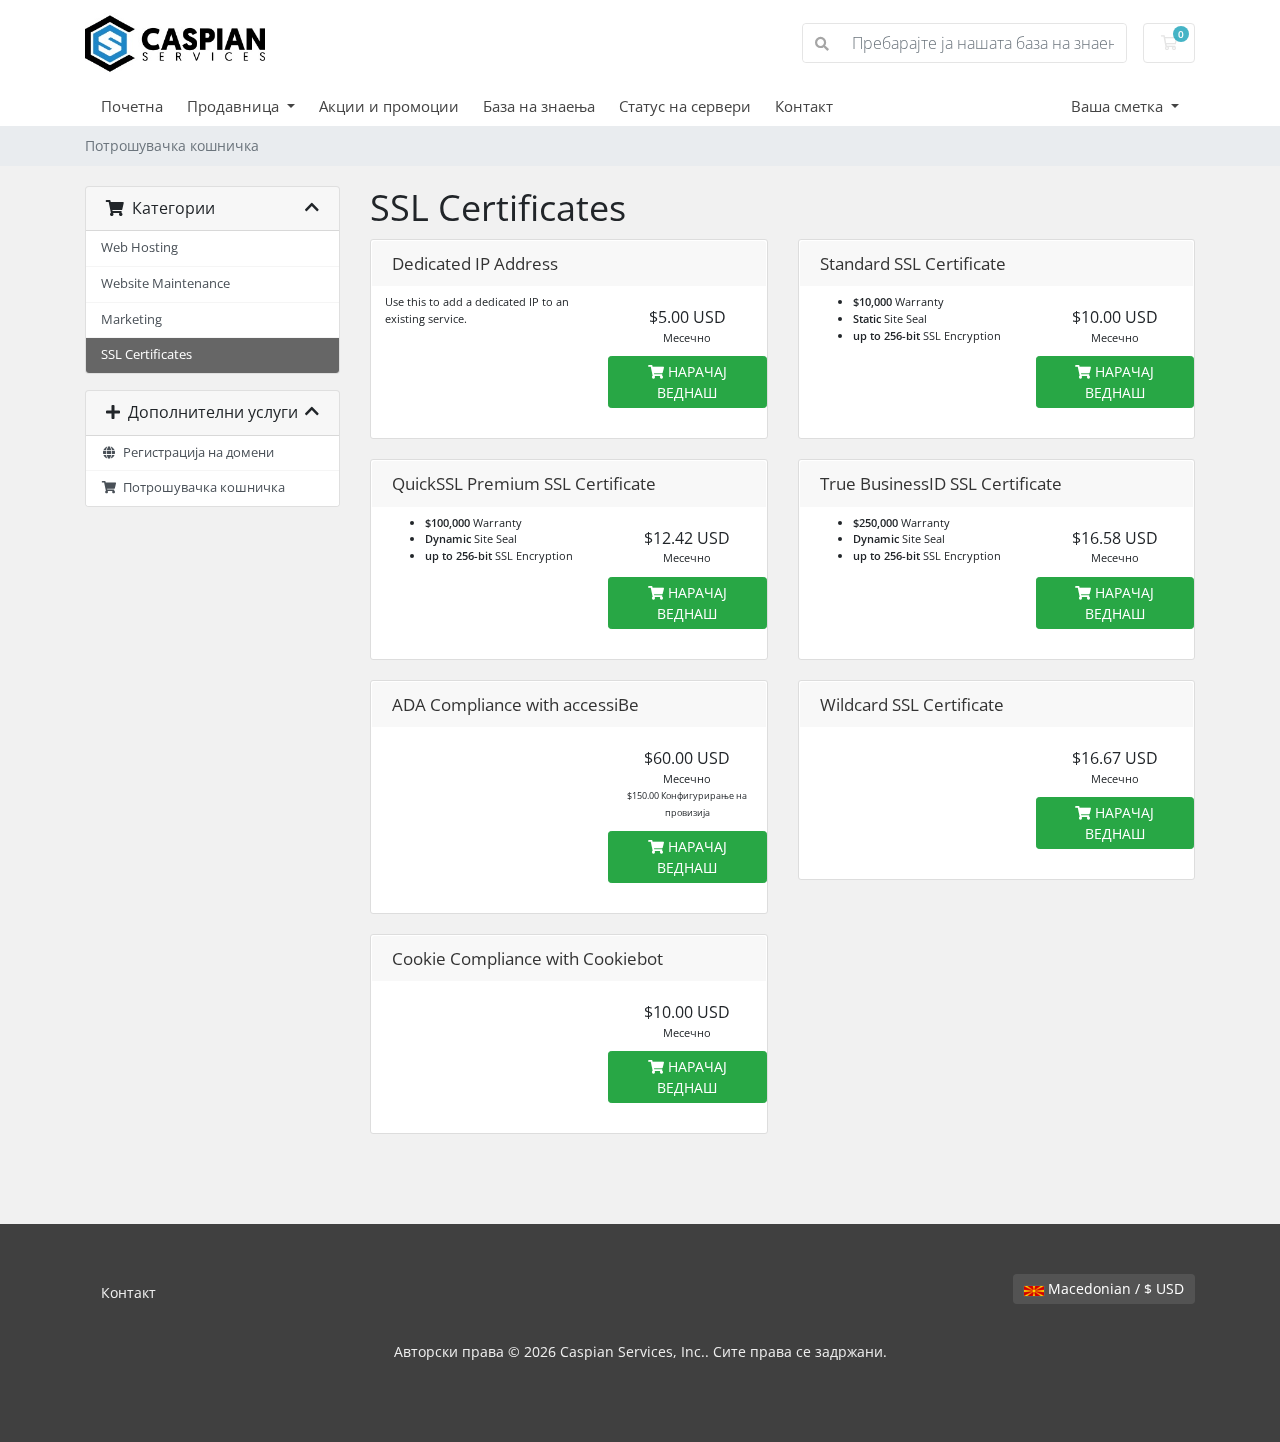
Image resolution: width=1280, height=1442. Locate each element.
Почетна (132, 106)
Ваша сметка (1119, 106)
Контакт (804, 106)
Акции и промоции (389, 106)
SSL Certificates (146, 354)
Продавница (235, 106)
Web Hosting (139, 247)
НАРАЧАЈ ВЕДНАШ (692, 382)
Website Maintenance (165, 283)
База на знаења (539, 106)
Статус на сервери (685, 106)
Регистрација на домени (195, 452)
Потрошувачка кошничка (201, 487)
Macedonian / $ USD (1114, 1288)
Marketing (131, 319)
